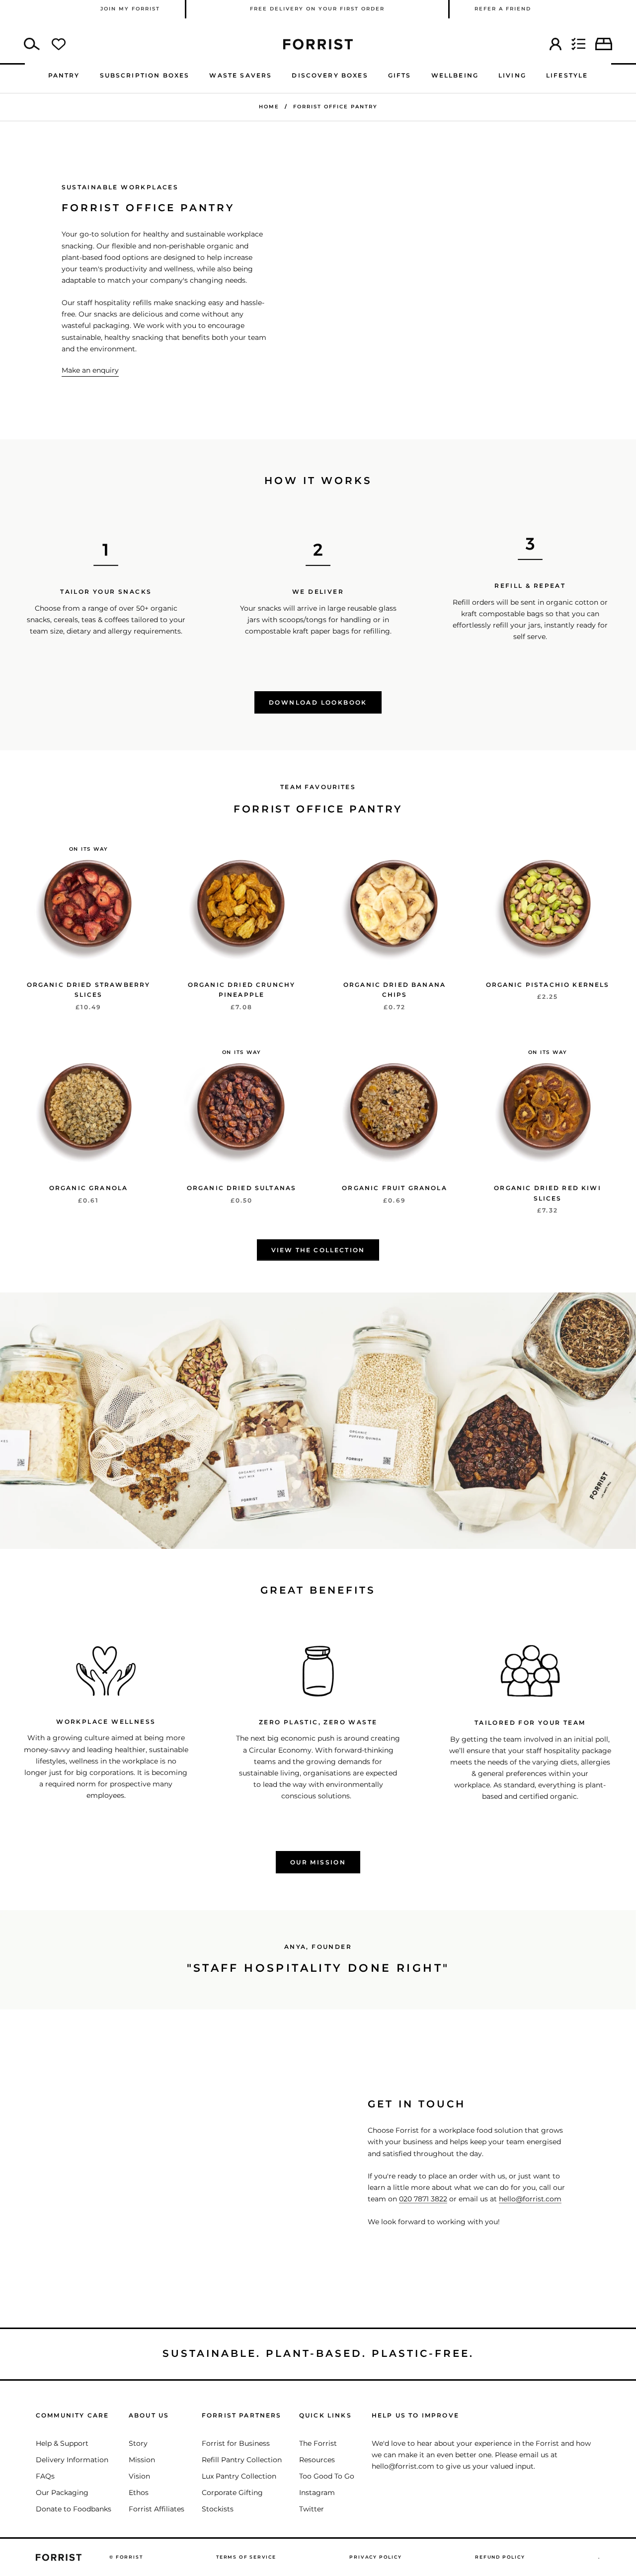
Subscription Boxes (145, 75)
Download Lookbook (318, 702)
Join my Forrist (130, 9)
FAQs (45, 2476)
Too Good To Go (327, 2476)
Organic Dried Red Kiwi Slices (548, 1193)
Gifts (400, 75)
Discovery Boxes (330, 75)
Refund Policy (500, 2557)
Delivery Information (72, 2460)
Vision (139, 2476)
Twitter (312, 2509)
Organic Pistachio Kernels (548, 985)
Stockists (218, 2509)
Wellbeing (455, 75)
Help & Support (62, 2443)
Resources (317, 2460)
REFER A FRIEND (503, 9)
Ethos (139, 2493)
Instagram (317, 2493)
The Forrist (318, 2443)
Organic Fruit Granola (394, 1188)
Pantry (64, 75)
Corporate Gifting (232, 2493)
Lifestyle (567, 75)
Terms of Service (246, 2557)
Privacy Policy (375, 2557)
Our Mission (318, 1862)
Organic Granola (88, 1188)
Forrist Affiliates (157, 2509)
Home (269, 107)
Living (512, 75)
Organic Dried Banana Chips (395, 990)
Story (138, 2443)
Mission (142, 2460)
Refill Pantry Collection (242, 2460)
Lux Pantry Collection (239, 2476)
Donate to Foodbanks (74, 2509)
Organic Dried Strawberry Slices (89, 990)
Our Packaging (62, 2493)
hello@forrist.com (530, 2199)
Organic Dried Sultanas (242, 1188)
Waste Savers (240, 75)
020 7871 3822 (423, 2199)
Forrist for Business (236, 2443)
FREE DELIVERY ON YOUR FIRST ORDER (317, 9)
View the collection (318, 1250)
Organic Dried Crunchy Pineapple (241, 990)
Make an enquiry (90, 370)
